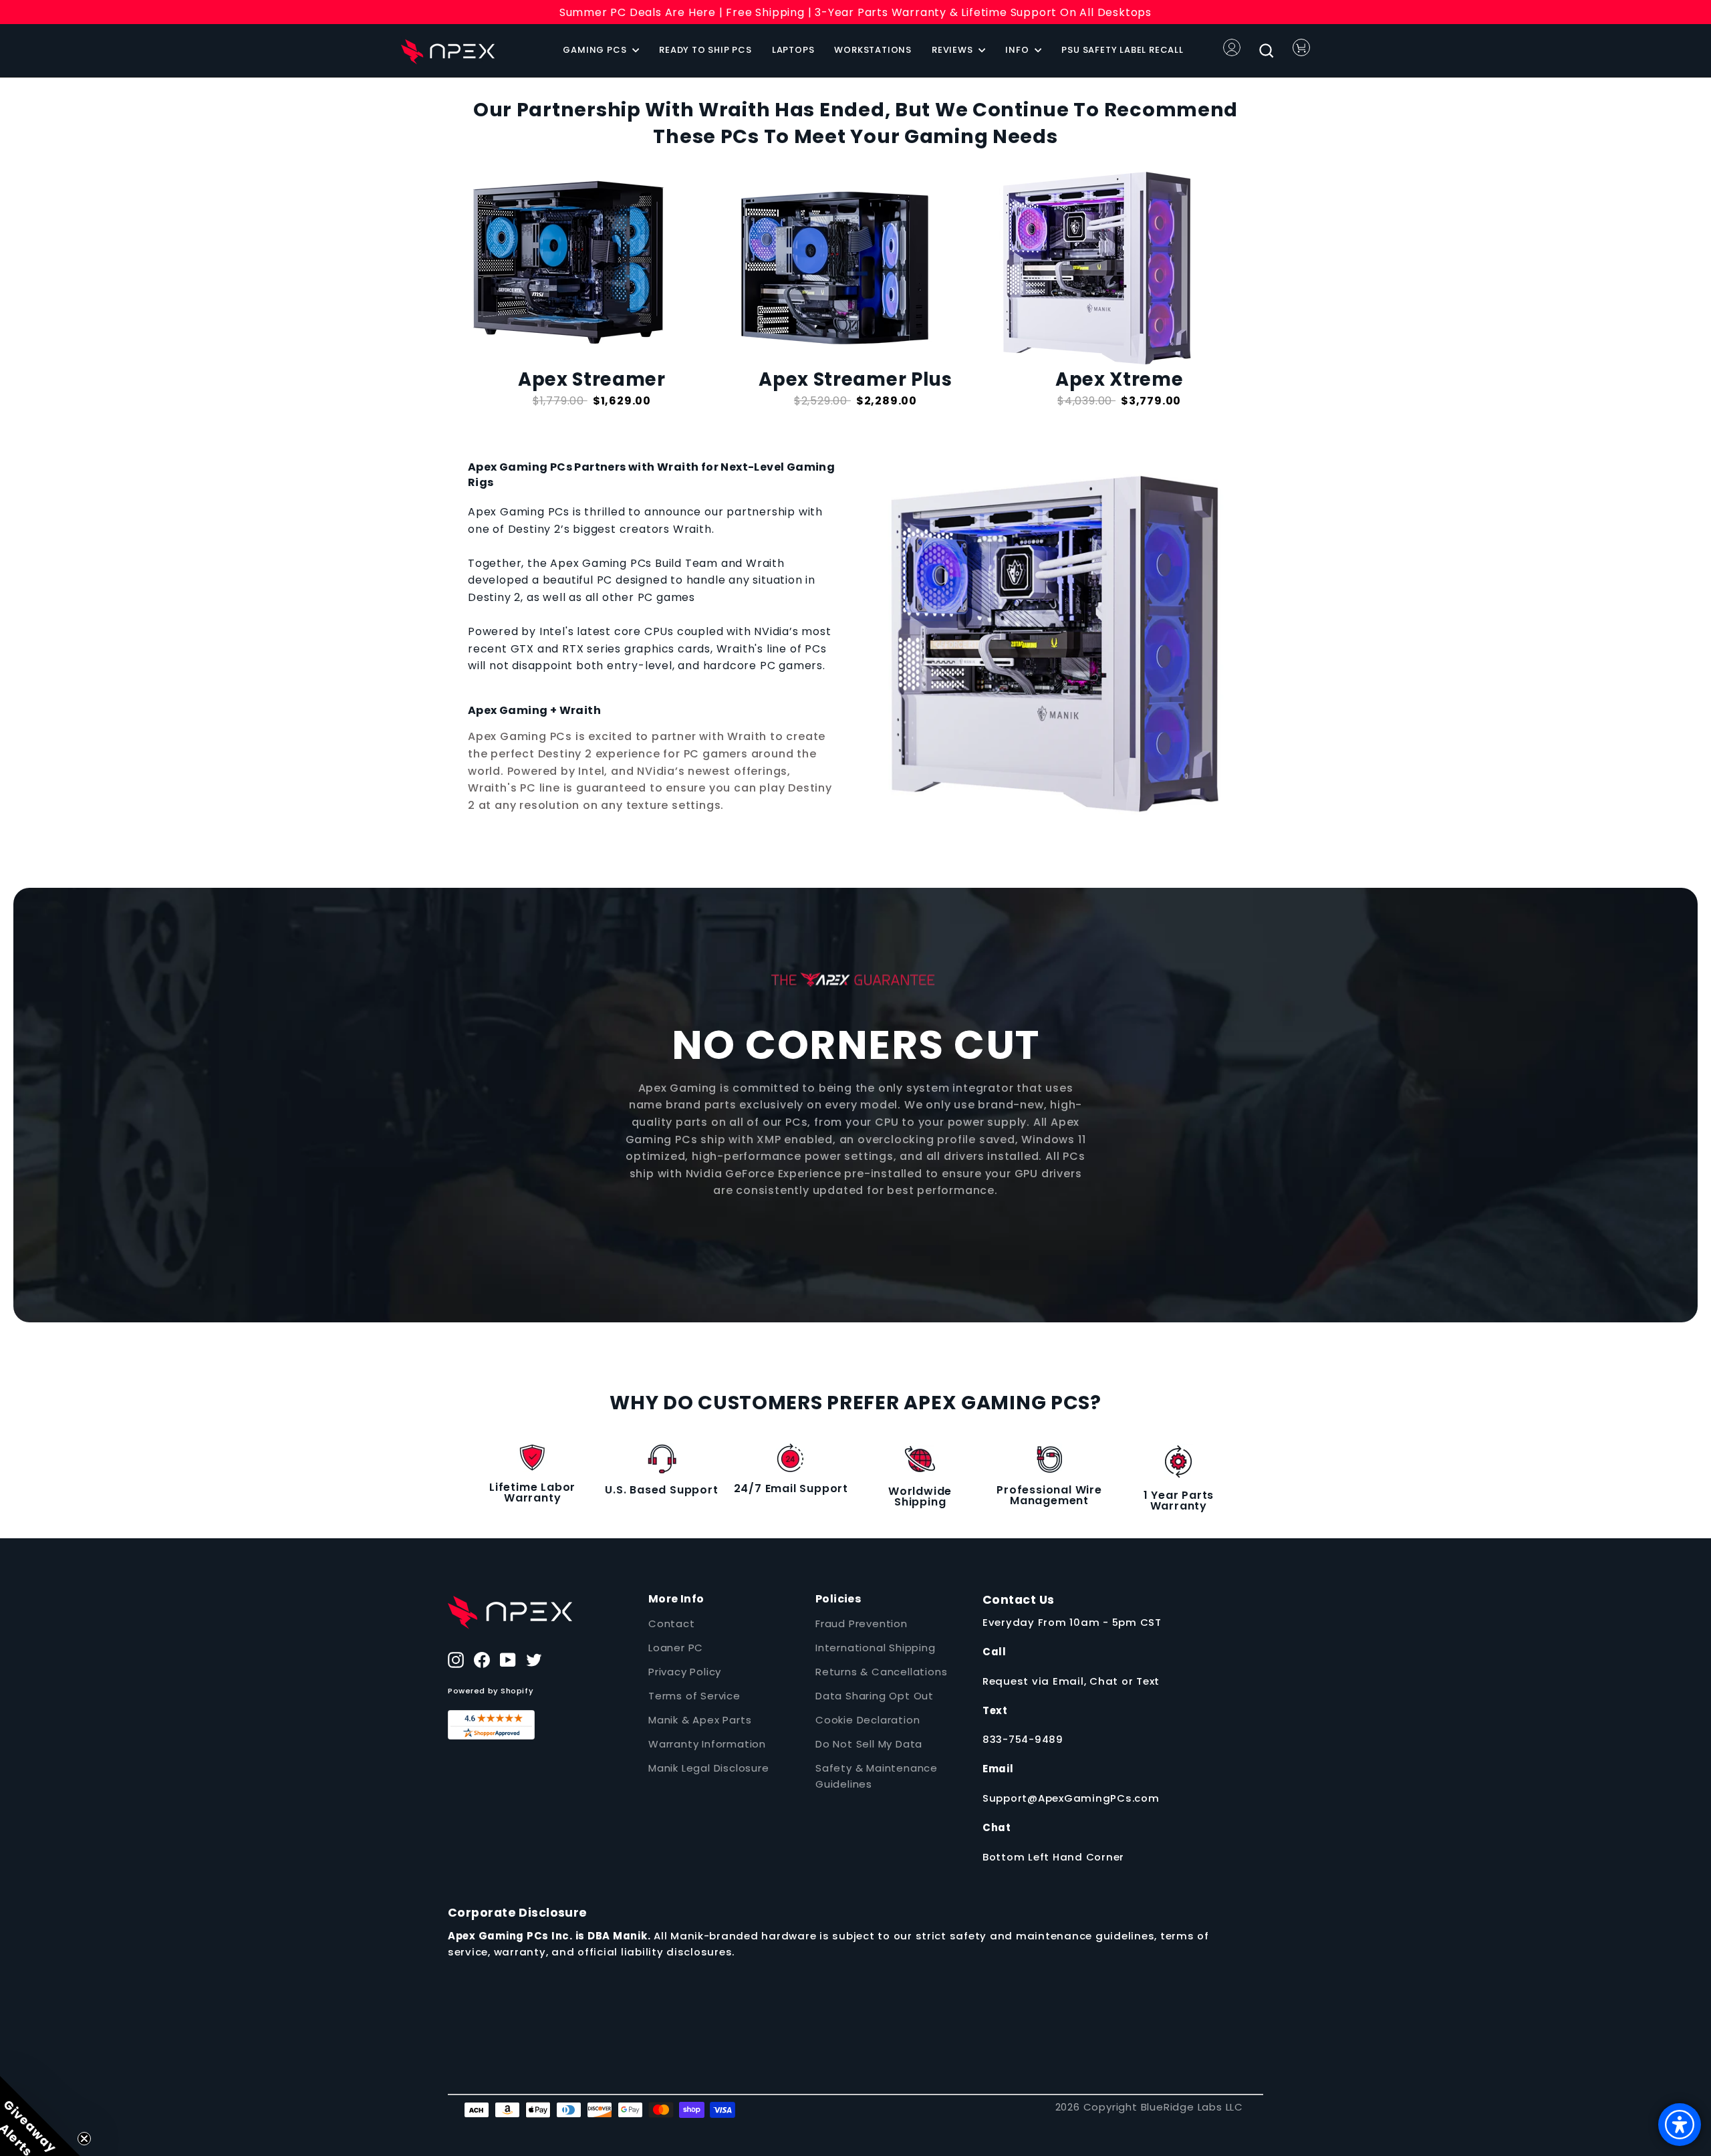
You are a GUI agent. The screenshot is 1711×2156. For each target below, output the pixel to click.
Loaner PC (676, 1648)
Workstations (873, 50)
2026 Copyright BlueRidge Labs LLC (1149, 2107)
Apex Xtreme (1119, 379)
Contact (672, 1624)
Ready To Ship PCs (705, 50)
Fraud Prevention (862, 1624)
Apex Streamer (592, 379)
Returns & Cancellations (881, 1672)
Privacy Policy (685, 1672)
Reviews (953, 50)
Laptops (793, 50)
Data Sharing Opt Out (875, 1696)
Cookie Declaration (868, 1720)
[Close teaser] (84, 2139)
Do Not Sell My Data (869, 1744)
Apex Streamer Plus (855, 379)
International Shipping (876, 1648)
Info (1018, 50)
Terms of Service (694, 1696)
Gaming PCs (596, 50)
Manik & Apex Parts (700, 1720)
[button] (40, 2116)
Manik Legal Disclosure (709, 1768)
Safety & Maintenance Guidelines (877, 1776)
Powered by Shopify (491, 1691)
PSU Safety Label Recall (1122, 50)
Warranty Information (707, 1744)
